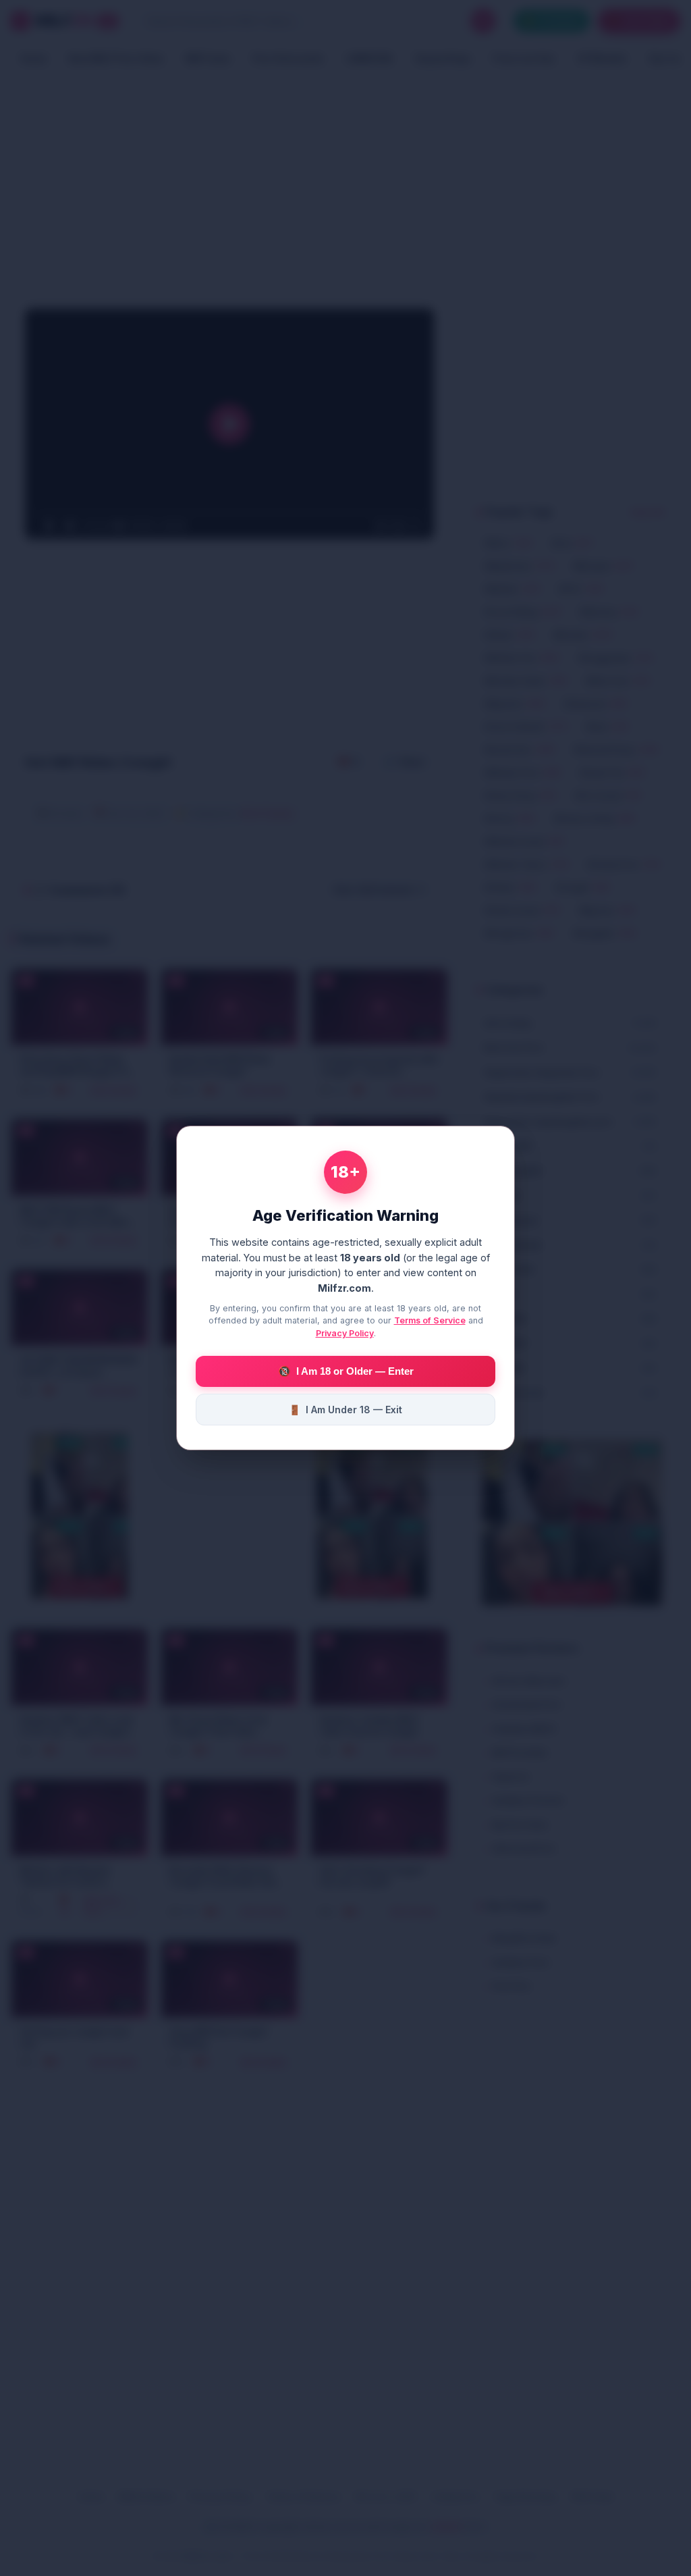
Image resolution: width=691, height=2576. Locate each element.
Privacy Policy (345, 1333)
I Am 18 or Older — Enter (346, 1371)
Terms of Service (430, 1320)
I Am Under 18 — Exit (345, 1410)
